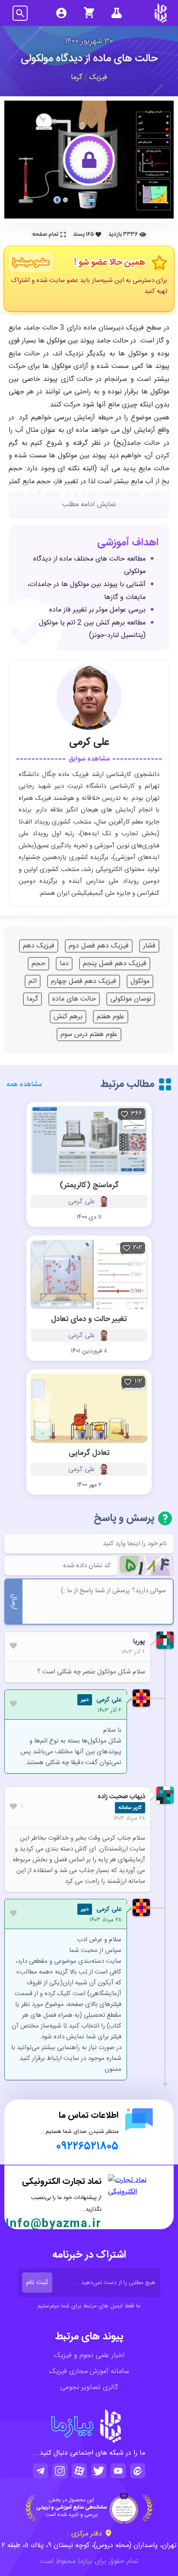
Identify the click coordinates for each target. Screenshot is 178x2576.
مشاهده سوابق (89, 759)
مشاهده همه (24, 1085)
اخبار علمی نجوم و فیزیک (89, 2356)
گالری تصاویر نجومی (89, 2387)
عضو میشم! (31, 263)
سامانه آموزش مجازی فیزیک (89, 2372)
